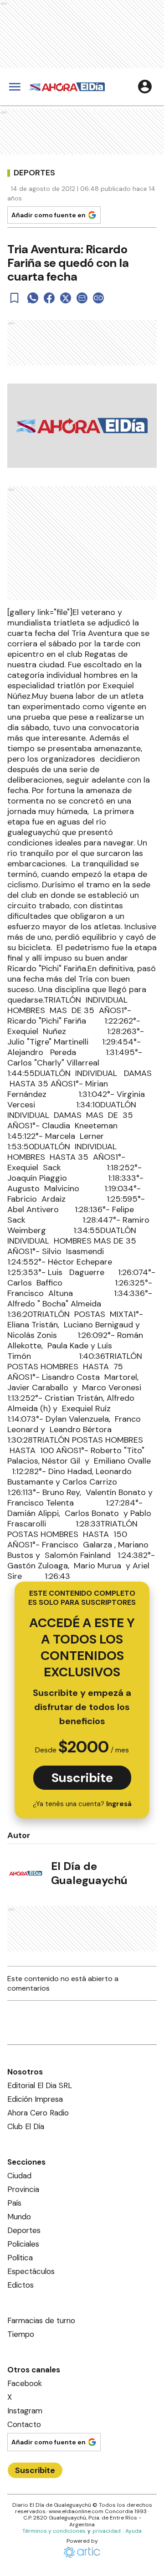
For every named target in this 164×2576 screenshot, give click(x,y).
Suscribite (82, 1778)
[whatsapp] (33, 298)
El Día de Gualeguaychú (89, 1873)
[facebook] (49, 298)
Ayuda (133, 2531)
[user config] (145, 87)
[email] (82, 298)
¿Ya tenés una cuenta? (82, 1804)
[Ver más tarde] (15, 298)
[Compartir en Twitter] (66, 298)
